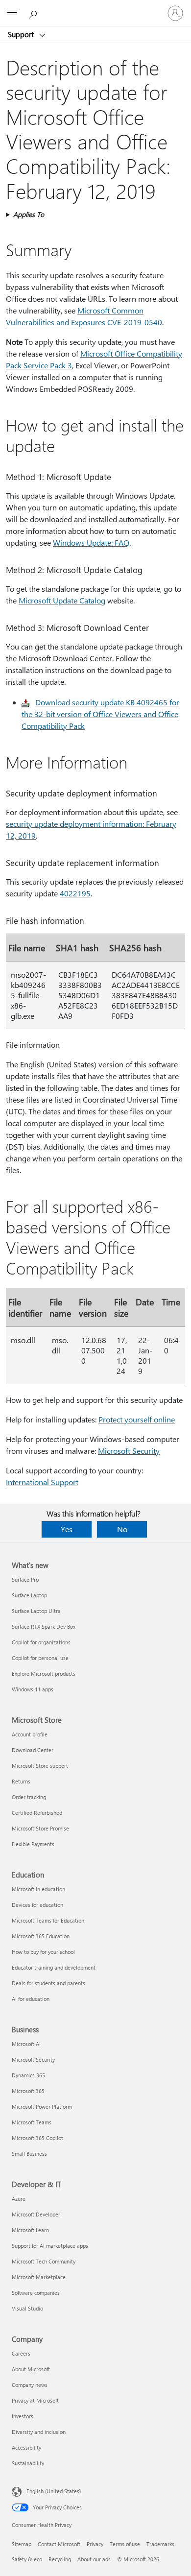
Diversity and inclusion (39, 2432)
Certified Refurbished (37, 1813)
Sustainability (28, 2463)
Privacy (95, 2544)
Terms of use (125, 2544)
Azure (19, 2199)
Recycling (60, 2559)
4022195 (75, 893)
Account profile (30, 1734)
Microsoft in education (38, 1889)
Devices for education (37, 1905)
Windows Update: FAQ (91, 542)
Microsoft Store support (40, 1766)
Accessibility (26, 2447)
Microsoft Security (129, 1451)
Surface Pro (25, 1579)
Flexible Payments (33, 1844)
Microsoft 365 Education (41, 1936)
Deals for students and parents (48, 1983)
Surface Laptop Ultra (36, 1611)
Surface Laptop (29, 1595)
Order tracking (29, 1797)
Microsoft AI (26, 2044)
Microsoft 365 (28, 2091)
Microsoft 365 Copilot (37, 2138)
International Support (42, 1482)
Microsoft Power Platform (42, 2107)
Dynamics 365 (28, 2075)
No (122, 1529)
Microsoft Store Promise (40, 1828)
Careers (21, 2353)
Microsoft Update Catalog (62, 600)
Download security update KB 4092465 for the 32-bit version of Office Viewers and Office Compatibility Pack (100, 714)
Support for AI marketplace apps (50, 2246)
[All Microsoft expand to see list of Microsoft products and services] (12, 13)
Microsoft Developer (36, 2214)
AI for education (31, 1999)
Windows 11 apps (33, 1689)
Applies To (29, 214)
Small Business (29, 2154)
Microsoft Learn (30, 2230)
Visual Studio (27, 2308)
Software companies (36, 2293)
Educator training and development (54, 1967)
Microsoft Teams (32, 2122)
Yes (67, 1529)
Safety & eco (27, 2559)
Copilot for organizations (41, 1642)
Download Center (33, 1750)
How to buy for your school (43, 1952)
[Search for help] (34, 13)
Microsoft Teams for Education (48, 1920)
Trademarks (160, 2544)
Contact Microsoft (59, 2544)
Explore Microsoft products (44, 1673)
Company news (30, 2385)
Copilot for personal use (40, 1658)
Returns (21, 1781)
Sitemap (22, 2544)
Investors (23, 2416)
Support (22, 34)
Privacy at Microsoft (35, 2400)
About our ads (94, 2559)
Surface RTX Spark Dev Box (44, 1626)
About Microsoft (31, 2369)
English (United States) (54, 2491)
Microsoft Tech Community (44, 2261)
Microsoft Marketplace (39, 2277)
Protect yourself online (137, 1419)
